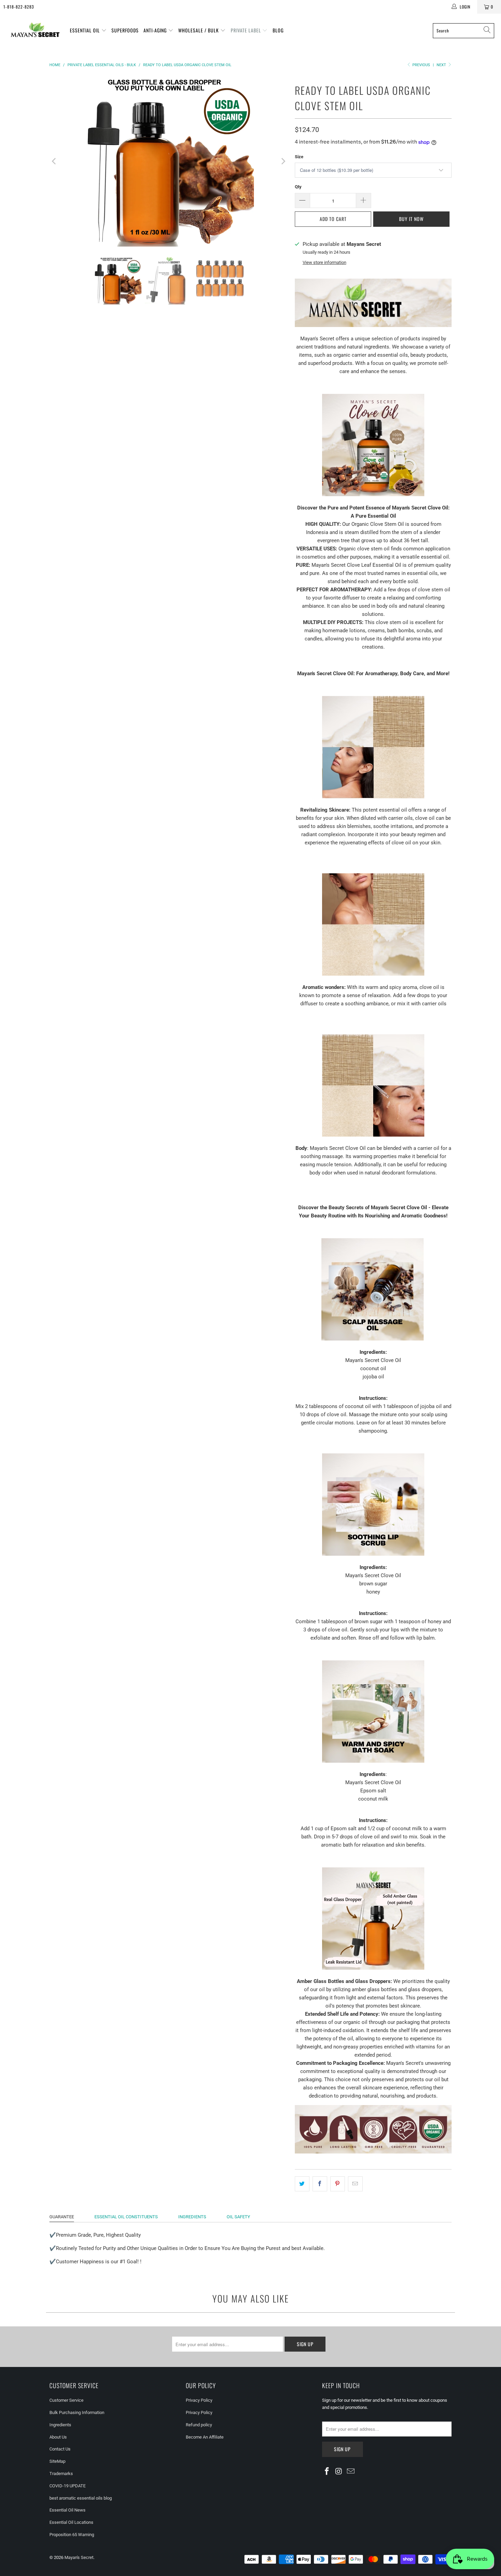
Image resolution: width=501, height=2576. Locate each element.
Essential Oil (86, 30)
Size (299, 157)
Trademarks (61, 2474)
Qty (298, 187)
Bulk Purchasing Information (77, 2412)
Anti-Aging (156, 30)
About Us (58, 2437)
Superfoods (125, 30)
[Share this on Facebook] (320, 2184)
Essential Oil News (67, 2510)
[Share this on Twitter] (302, 2184)
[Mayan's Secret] (35, 31)
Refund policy (199, 2425)
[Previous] (55, 161)
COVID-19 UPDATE (67, 2486)
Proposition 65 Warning (72, 2535)
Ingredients (60, 2425)
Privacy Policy (199, 2400)
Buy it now (411, 219)
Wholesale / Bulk (199, 30)
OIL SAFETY (238, 2217)
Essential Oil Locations (71, 2522)
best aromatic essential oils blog (81, 2498)
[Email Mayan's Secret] (351, 2472)
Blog (278, 30)
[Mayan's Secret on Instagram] (339, 2472)
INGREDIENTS (192, 2217)
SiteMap (57, 2461)
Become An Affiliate (205, 2437)
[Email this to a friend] (355, 2184)
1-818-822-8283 (19, 7)
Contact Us (60, 2449)
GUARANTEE (62, 2217)
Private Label (247, 30)
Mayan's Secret (79, 2557)
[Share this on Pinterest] (338, 2184)
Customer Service (66, 2400)
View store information (324, 262)
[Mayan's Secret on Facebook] (327, 2472)
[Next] (283, 161)
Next (442, 65)
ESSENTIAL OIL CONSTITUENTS (126, 2217)
